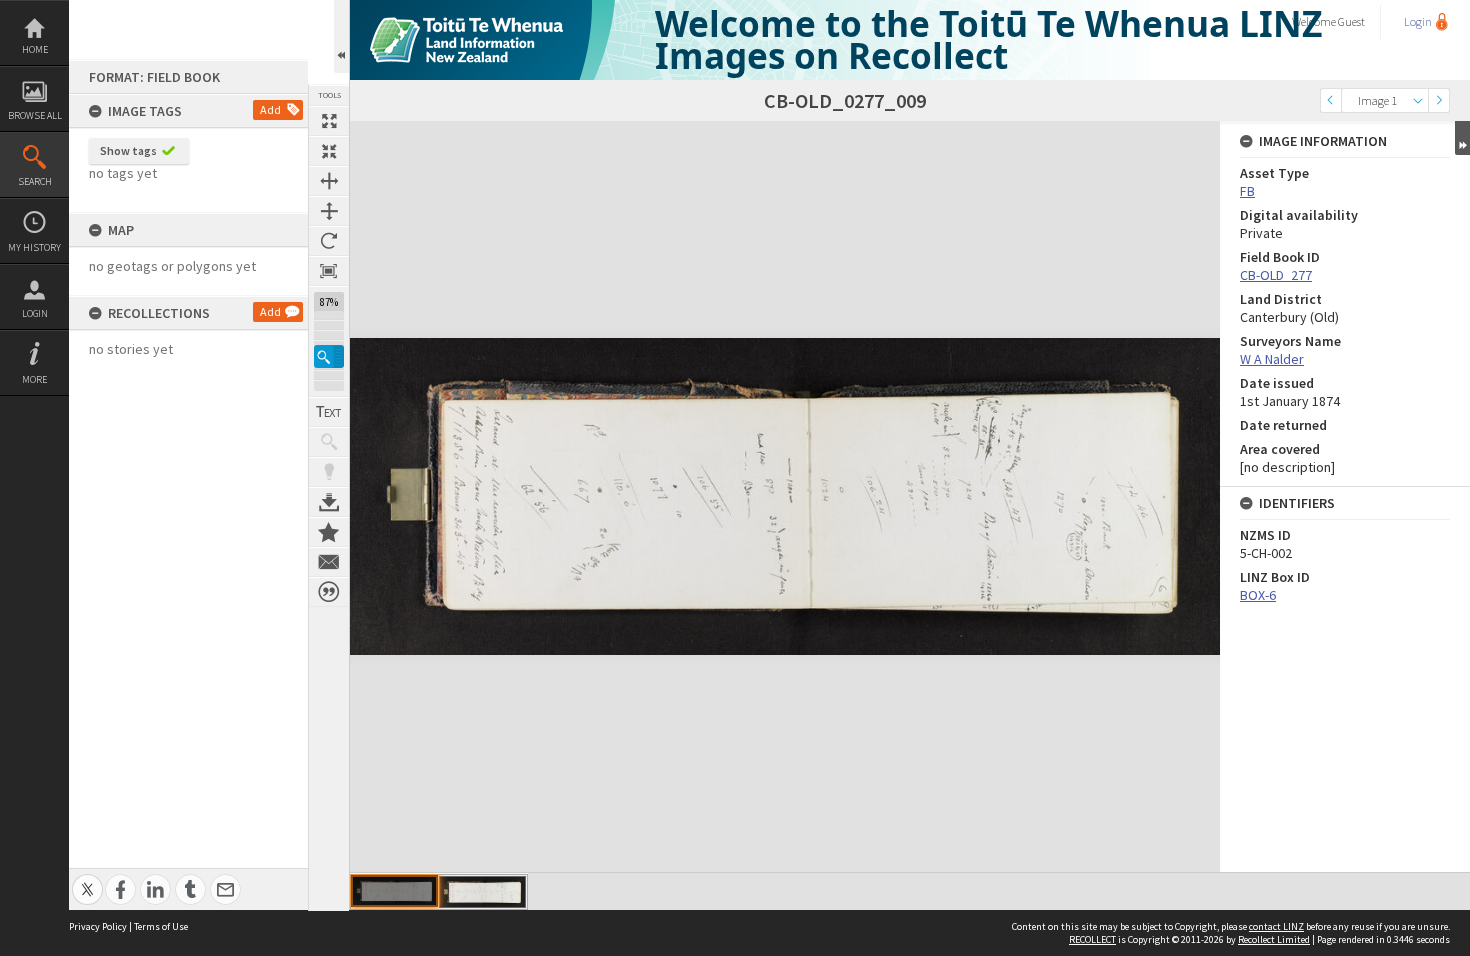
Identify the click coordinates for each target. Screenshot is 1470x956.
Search (35, 181)
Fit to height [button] (329, 211)
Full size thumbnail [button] (329, 121)
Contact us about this (329, 562)
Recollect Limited (1274, 939)
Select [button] (1418, 100)
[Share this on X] (87, 878)
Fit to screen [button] (329, 151)
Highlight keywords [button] (329, 472)
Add (270, 109)
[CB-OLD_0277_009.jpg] (482, 892)
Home (35, 49)
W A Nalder (1272, 359)
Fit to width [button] (329, 181)
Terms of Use (161, 926)
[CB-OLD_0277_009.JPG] (394, 891)
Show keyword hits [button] (329, 442)
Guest (1351, 21)
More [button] (34, 379)
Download (329, 502)
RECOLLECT (1092, 939)
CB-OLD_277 (1276, 275)
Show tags (128, 150)
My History (34, 247)
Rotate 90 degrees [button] (329, 241)
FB (1247, 191)
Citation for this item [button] (329, 592)
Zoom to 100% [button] (329, 271)
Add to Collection (329, 532)
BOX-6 (1258, 595)
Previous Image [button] (1331, 100)
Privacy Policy (98, 926)
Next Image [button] (1439, 100)
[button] (329, 356)
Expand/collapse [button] (1462, 138)
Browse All (35, 115)
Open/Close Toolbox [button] (341, 36)
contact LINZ (1276, 926)
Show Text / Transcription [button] (329, 412)
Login (35, 313)
